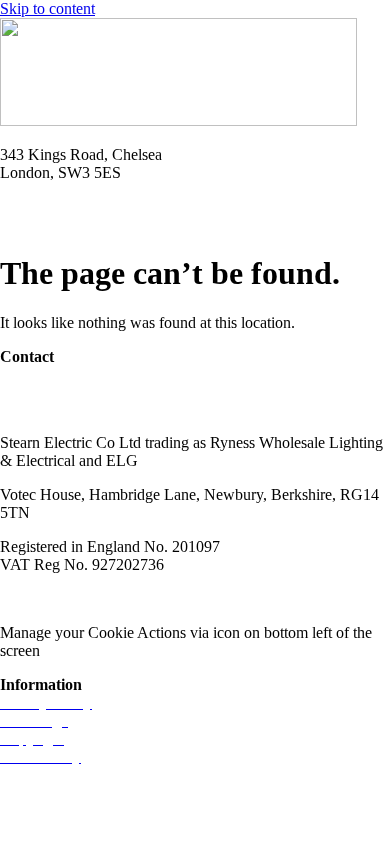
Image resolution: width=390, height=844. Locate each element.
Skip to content (47, 8)
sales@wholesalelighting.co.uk (97, 408)
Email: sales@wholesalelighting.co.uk (120, 224)
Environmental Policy (318, 598)
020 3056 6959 (48, 390)
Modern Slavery (51, 598)
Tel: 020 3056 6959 (62, 206)
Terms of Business (176, 598)
